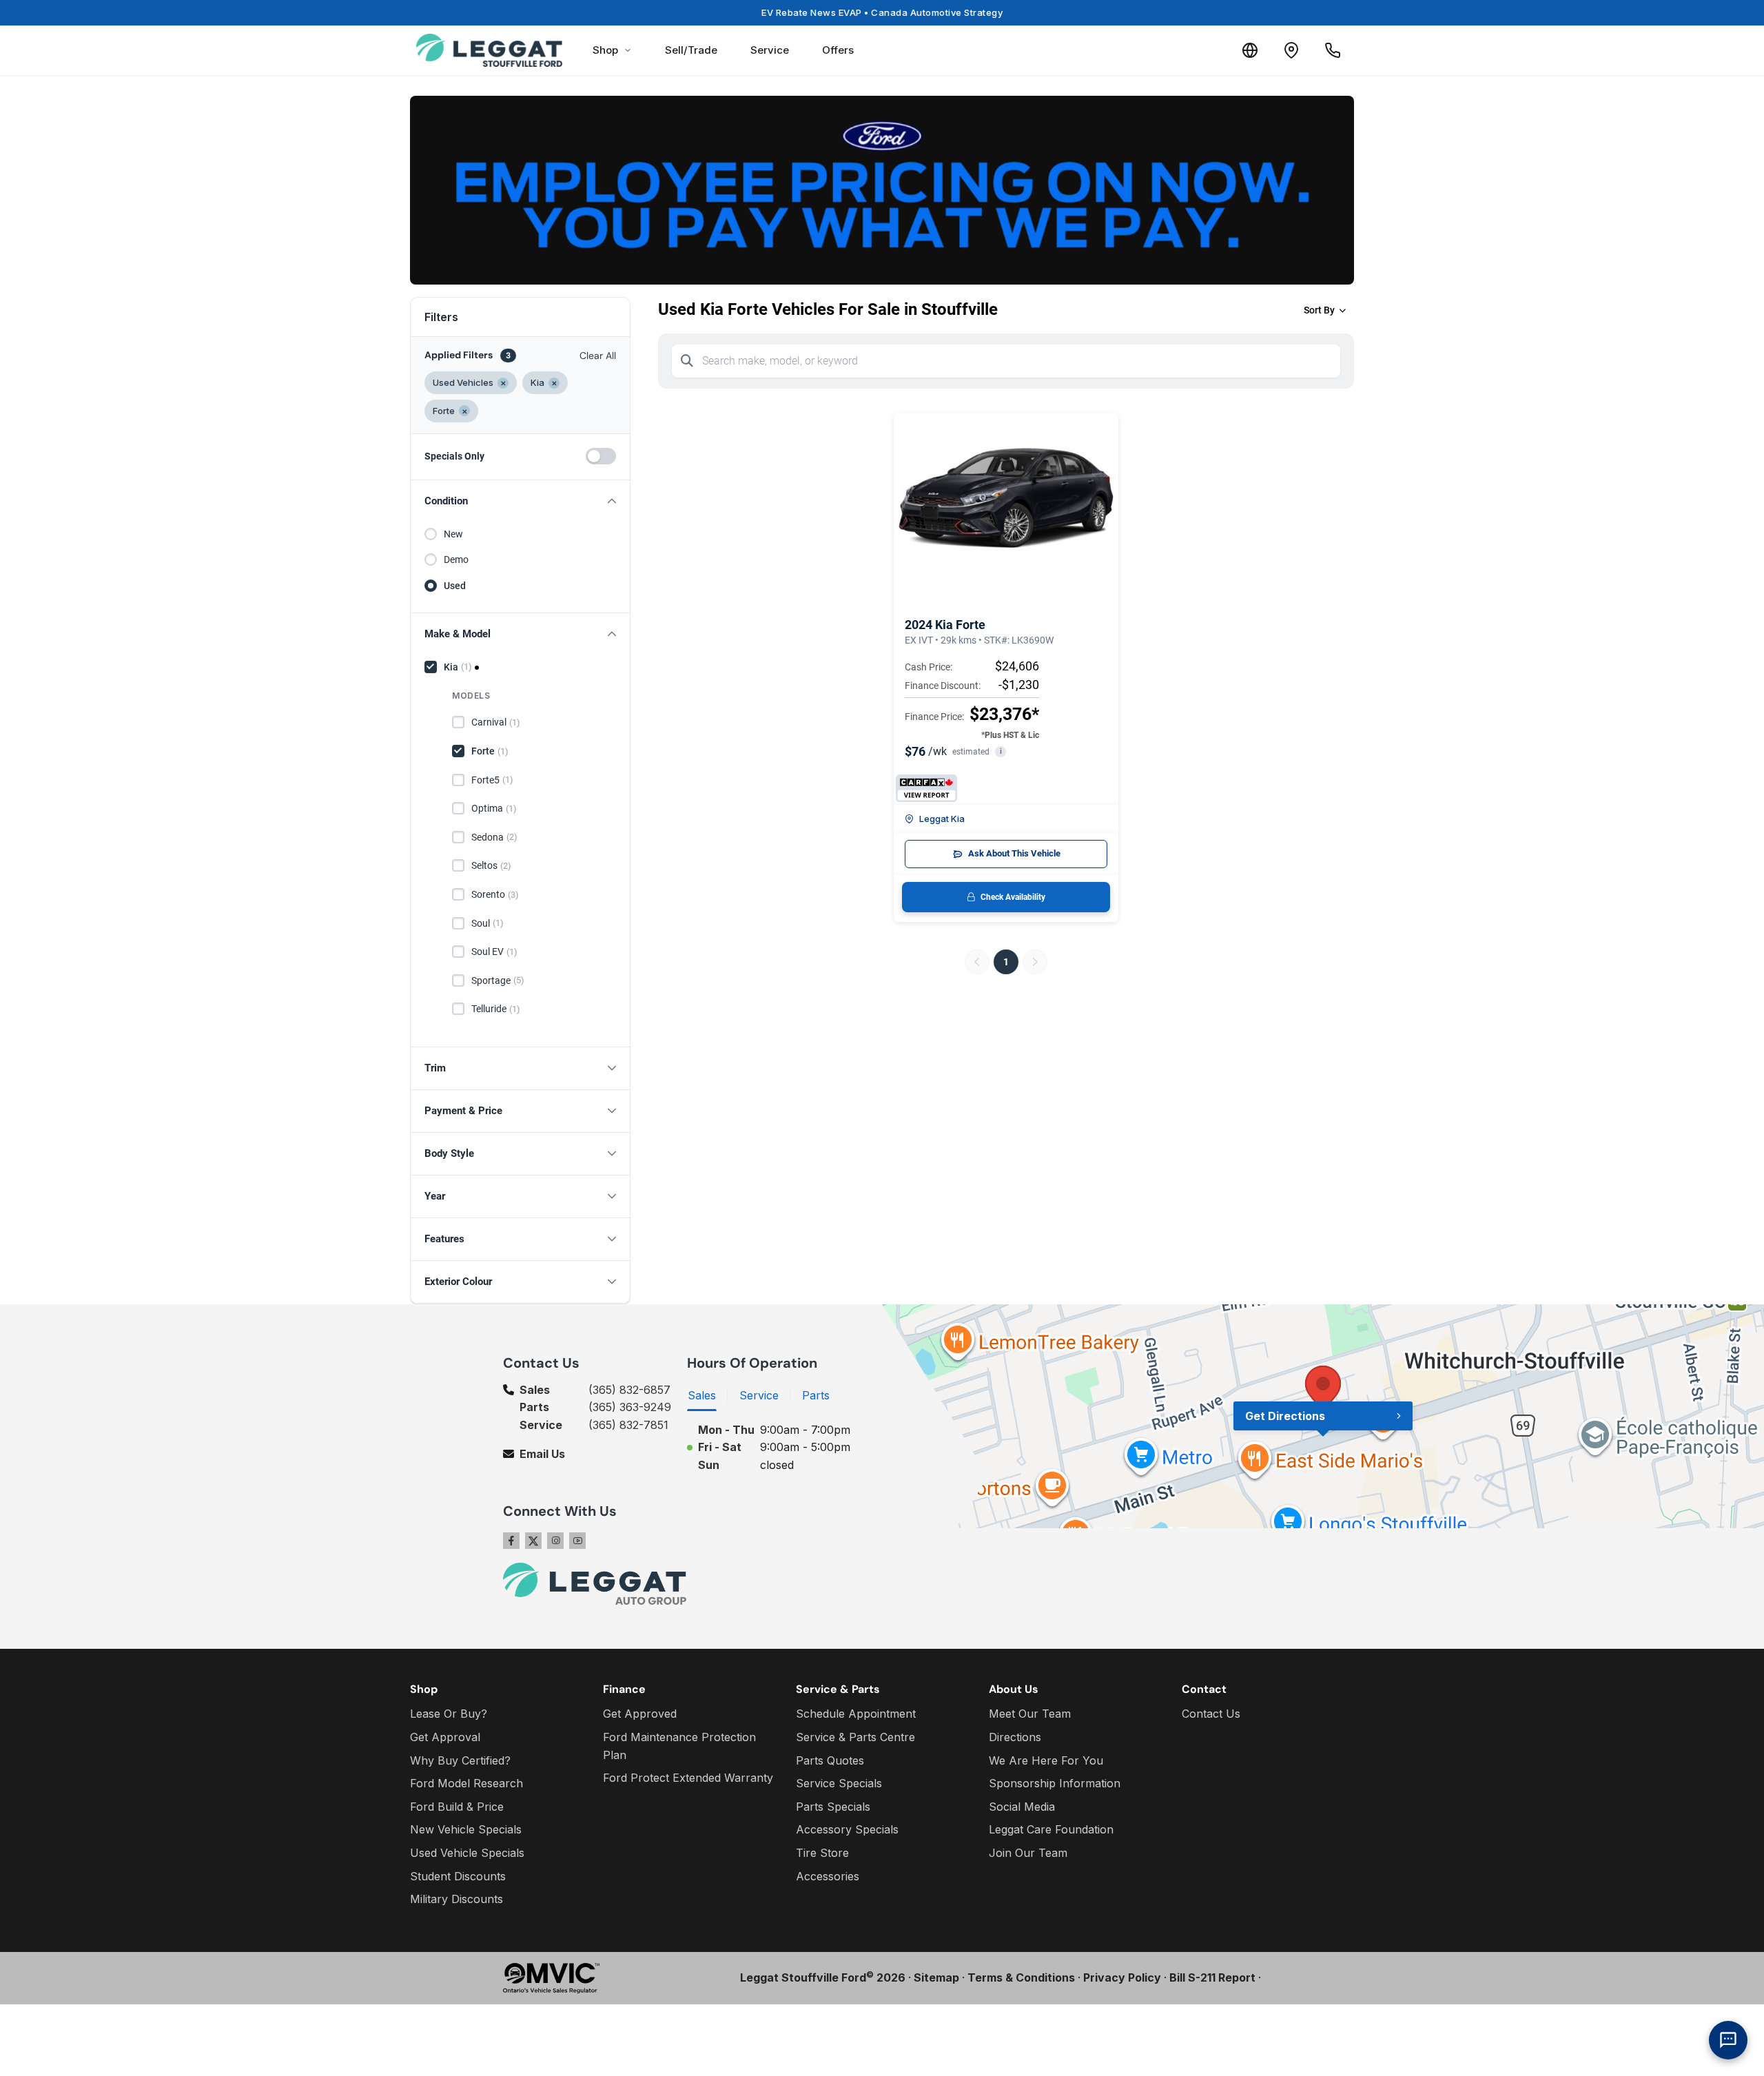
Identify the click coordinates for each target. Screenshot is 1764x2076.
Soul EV (494, 952)
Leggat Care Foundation (1051, 1829)
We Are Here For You (1046, 1760)
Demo (456, 559)
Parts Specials (833, 1807)
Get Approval (445, 1737)
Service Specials (839, 1783)
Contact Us (1211, 1714)
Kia (458, 667)
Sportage (498, 980)
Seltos (491, 865)
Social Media (1022, 1807)
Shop (605, 50)
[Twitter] (533, 1541)
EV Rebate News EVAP (882, 12)
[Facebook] (511, 1541)
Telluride (496, 1009)
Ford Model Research (466, 1783)
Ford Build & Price (457, 1807)
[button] (520, 501)
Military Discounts (457, 1899)
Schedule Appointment (856, 1714)
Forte (490, 751)
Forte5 (492, 780)
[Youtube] (577, 1541)
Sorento (495, 894)
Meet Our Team (1030, 1714)
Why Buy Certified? (460, 1760)
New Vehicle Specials (466, 1829)
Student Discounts (458, 1876)
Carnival (496, 722)
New (453, 534)
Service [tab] (759, 1395)
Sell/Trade (691, 50)
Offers (838, 50)
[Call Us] (1333, 50)
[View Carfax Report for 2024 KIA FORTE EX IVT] (926, 788)
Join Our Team (1028, 1853)
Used (455, 586)
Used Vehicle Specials (467, 1853)
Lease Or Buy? (449, 1714)
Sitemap (936, 1977)
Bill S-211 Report (1212, 1977)
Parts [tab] (816, 1395)
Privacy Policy (1122, 1977)
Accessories (828, 1876)
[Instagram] (555, 1541)
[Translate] (1250, 50)
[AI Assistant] (1728, 2040)
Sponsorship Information (1055, 1783)
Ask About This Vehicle (1014, 853)
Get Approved (640, 1714)
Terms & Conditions (1021, 1977)
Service (770, 50)
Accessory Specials (847, 1829)
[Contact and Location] (1291, 50)
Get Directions (1285, 1416)
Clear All (598, 356)
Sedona (494, 837)
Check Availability (1013, 897)
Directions (1015, 1737)
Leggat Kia (942, 819)
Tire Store (822, 1853)
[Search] (687, 361)
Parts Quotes (830, 1760)
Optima (494, 808)
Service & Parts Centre (855, 1737)
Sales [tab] (702, 1395)
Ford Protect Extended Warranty (688, 1778)
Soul (488, 923)
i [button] (1001, 751)
